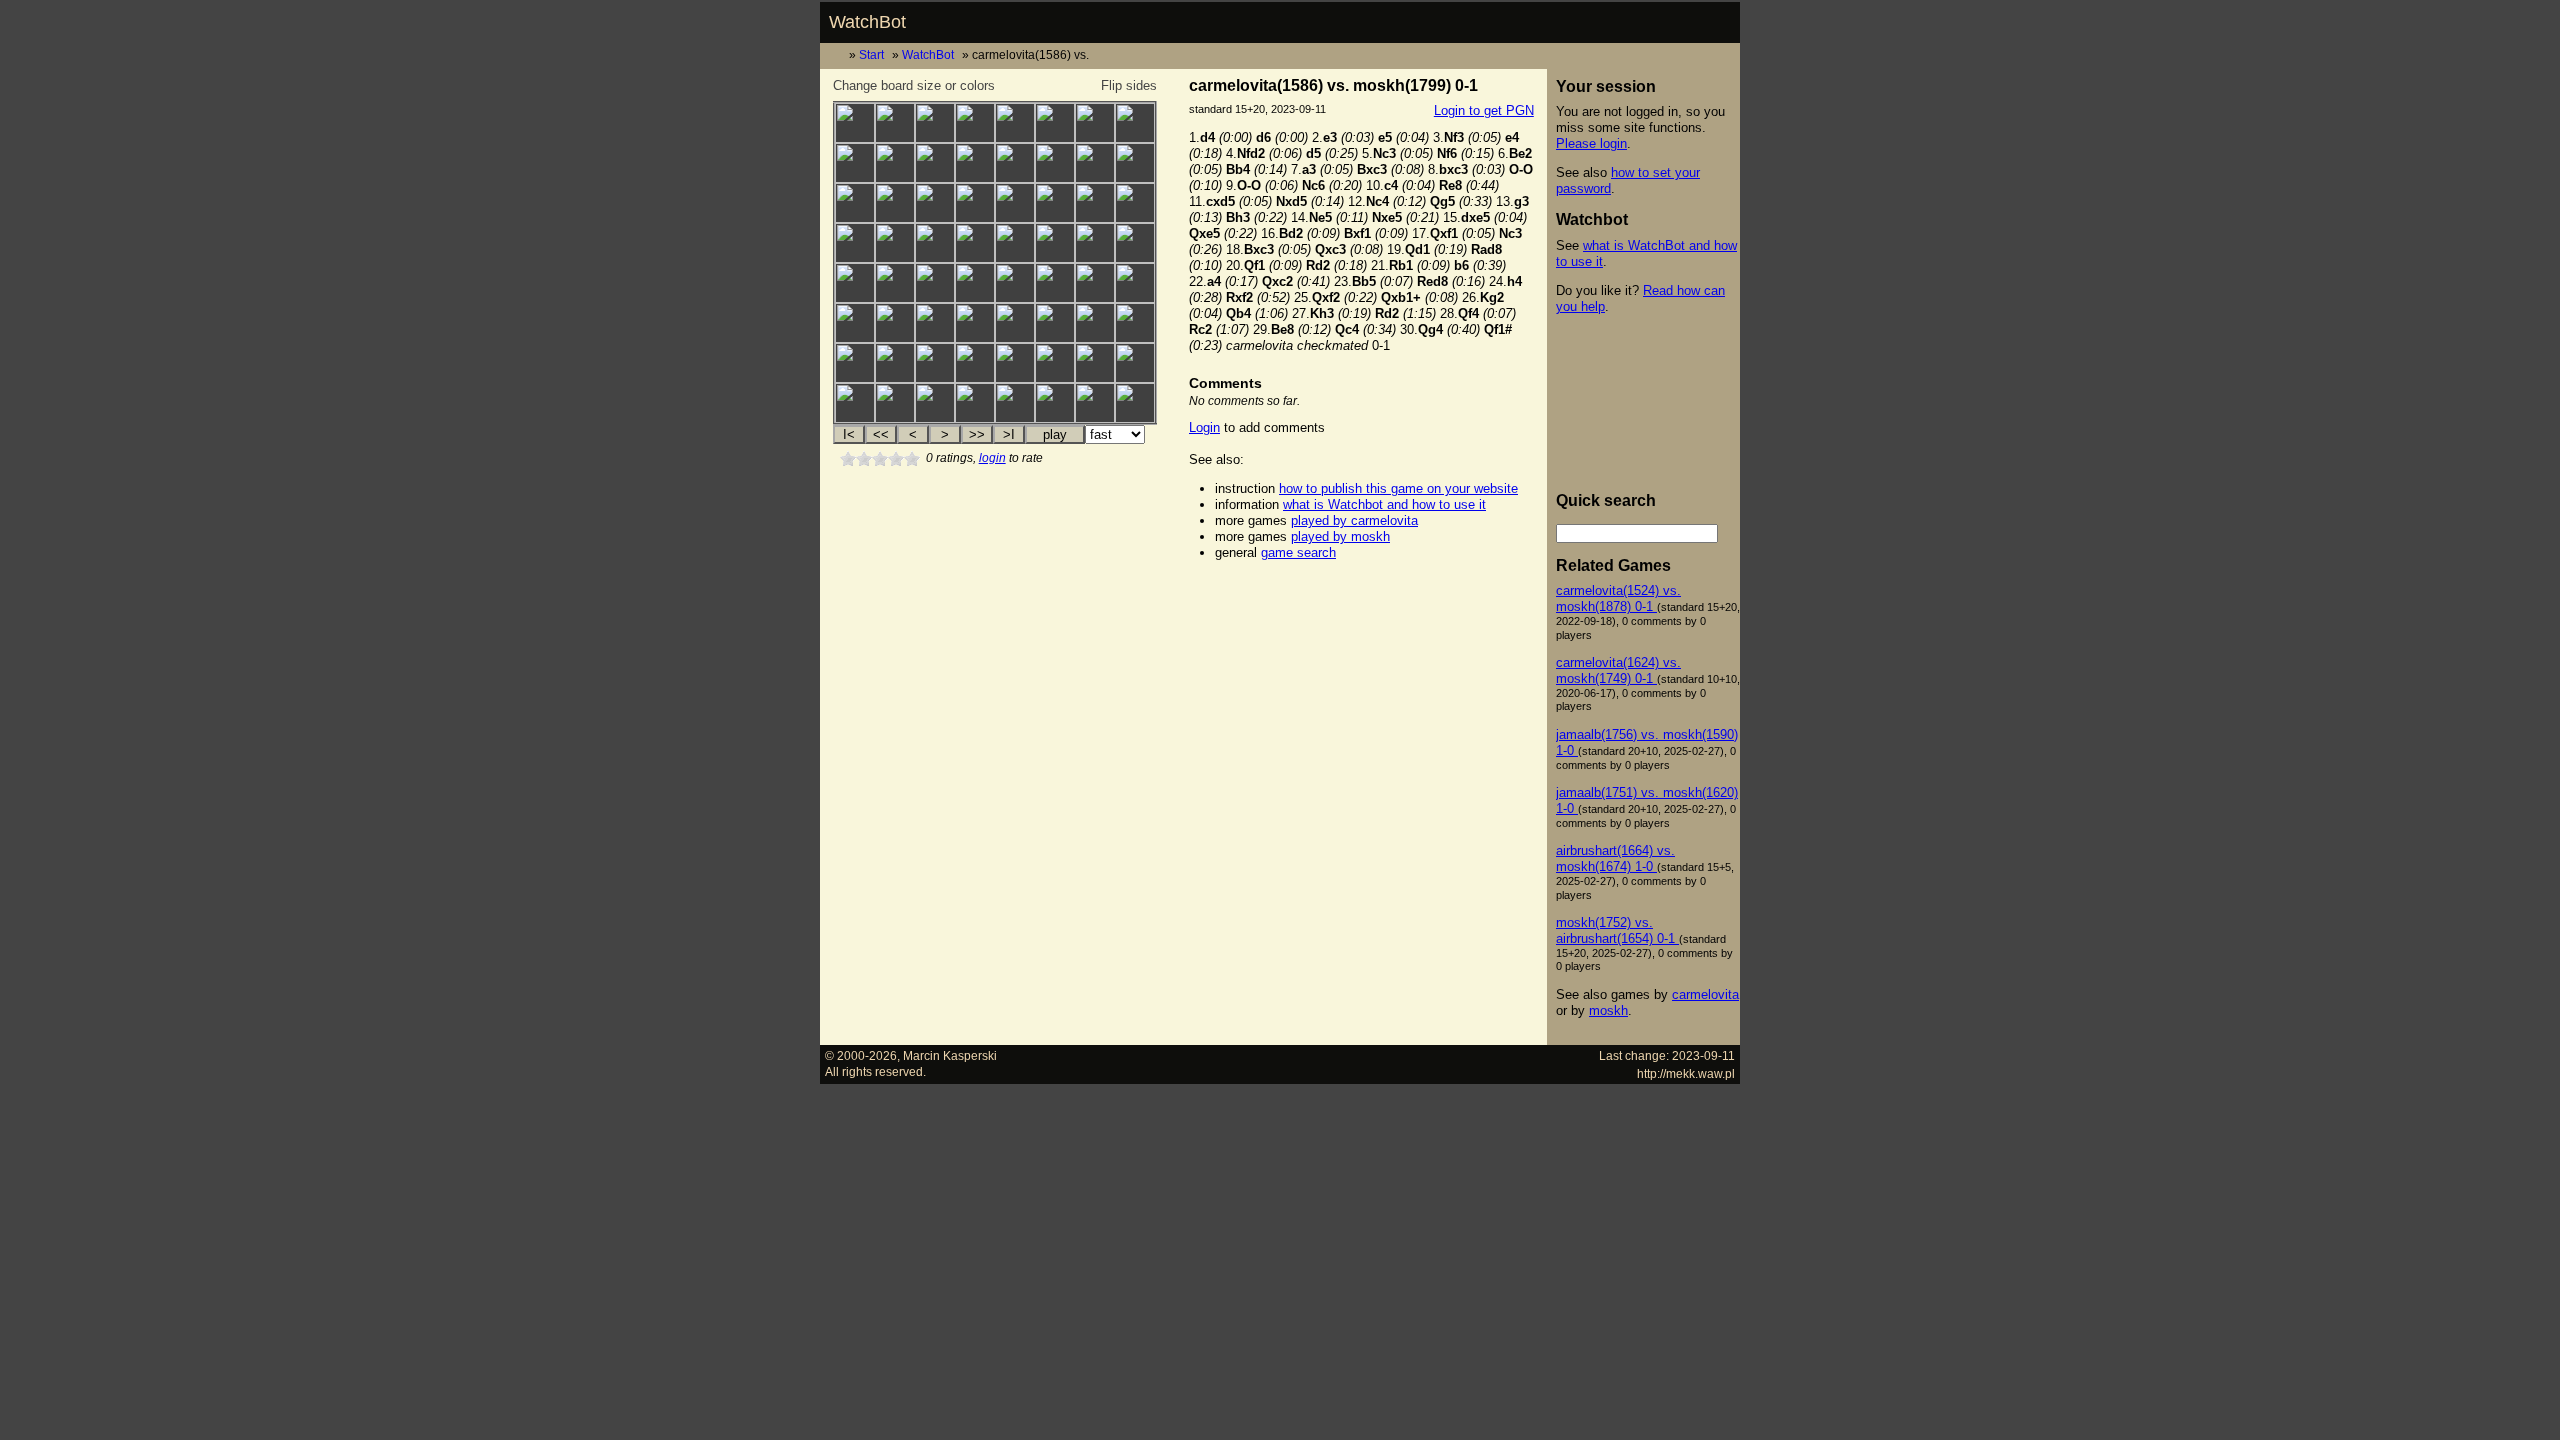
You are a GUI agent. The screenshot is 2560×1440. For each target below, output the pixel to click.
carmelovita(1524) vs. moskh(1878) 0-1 (1618, 598)
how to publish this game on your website (1398, 488)
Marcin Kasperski (950, 1055)
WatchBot (867, 22)
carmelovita (1705, 994)
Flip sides (1129, 85)
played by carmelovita (1354, 520)
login (992, 458)
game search (1298, 552)
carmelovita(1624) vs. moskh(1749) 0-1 (1618, 670)
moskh (1608, 1010)
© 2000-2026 (861, 1055)
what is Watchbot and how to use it (1384, 504)
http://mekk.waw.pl (1686, 1073)
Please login (1591, 143)
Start (871, 54)
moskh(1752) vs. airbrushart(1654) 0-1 (1617, 930)
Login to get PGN (1484, 110)
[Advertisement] (1361, 604)
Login (1204, 427)
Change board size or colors (914, 85)
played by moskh (1340, 536)
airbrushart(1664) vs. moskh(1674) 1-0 (1615, 858)
